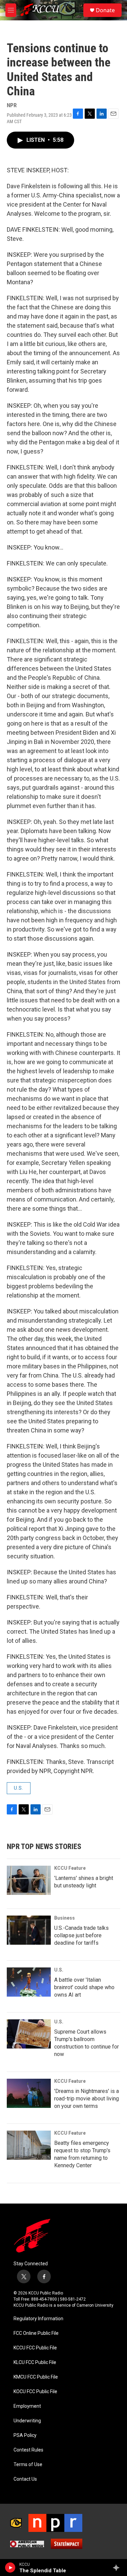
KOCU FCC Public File (35, 2392)
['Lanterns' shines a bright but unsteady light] (29, 1880)
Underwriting (27, 2421)
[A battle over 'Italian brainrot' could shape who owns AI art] (29, 1982)
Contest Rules (28, 2450)
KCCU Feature (70, 1868)
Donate (105, 10)
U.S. (19, 1788)
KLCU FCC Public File (35, 2362)
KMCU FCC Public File (36, 2377)
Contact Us (25, 2479)
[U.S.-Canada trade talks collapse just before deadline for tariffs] (29, 1930)
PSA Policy (25, 2435)
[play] (10, 2568)
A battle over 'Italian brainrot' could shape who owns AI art (84, 1987)
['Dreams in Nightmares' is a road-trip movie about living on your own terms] (29, 2093)
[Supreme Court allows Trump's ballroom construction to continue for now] (29, 2034)
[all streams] (118, 2568)
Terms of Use (28, 2465)
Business (65, 1918)
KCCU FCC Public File (35, 2348)
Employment (27, 2406)
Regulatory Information (38, 2319)
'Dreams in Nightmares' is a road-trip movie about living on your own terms (87, 2099)
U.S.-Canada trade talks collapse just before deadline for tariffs (81, 1935)
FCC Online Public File (36, 2333)
